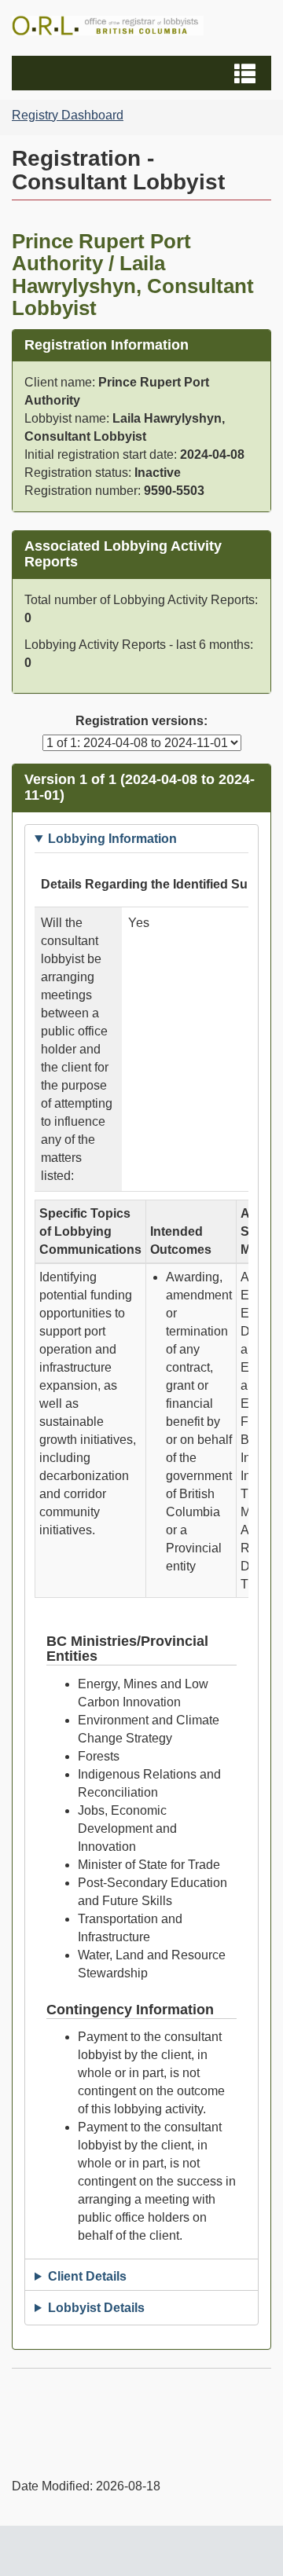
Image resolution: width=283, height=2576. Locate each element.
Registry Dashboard (68, 115)
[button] (143, 73)
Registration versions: (141, 721)
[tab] (141, 839)
